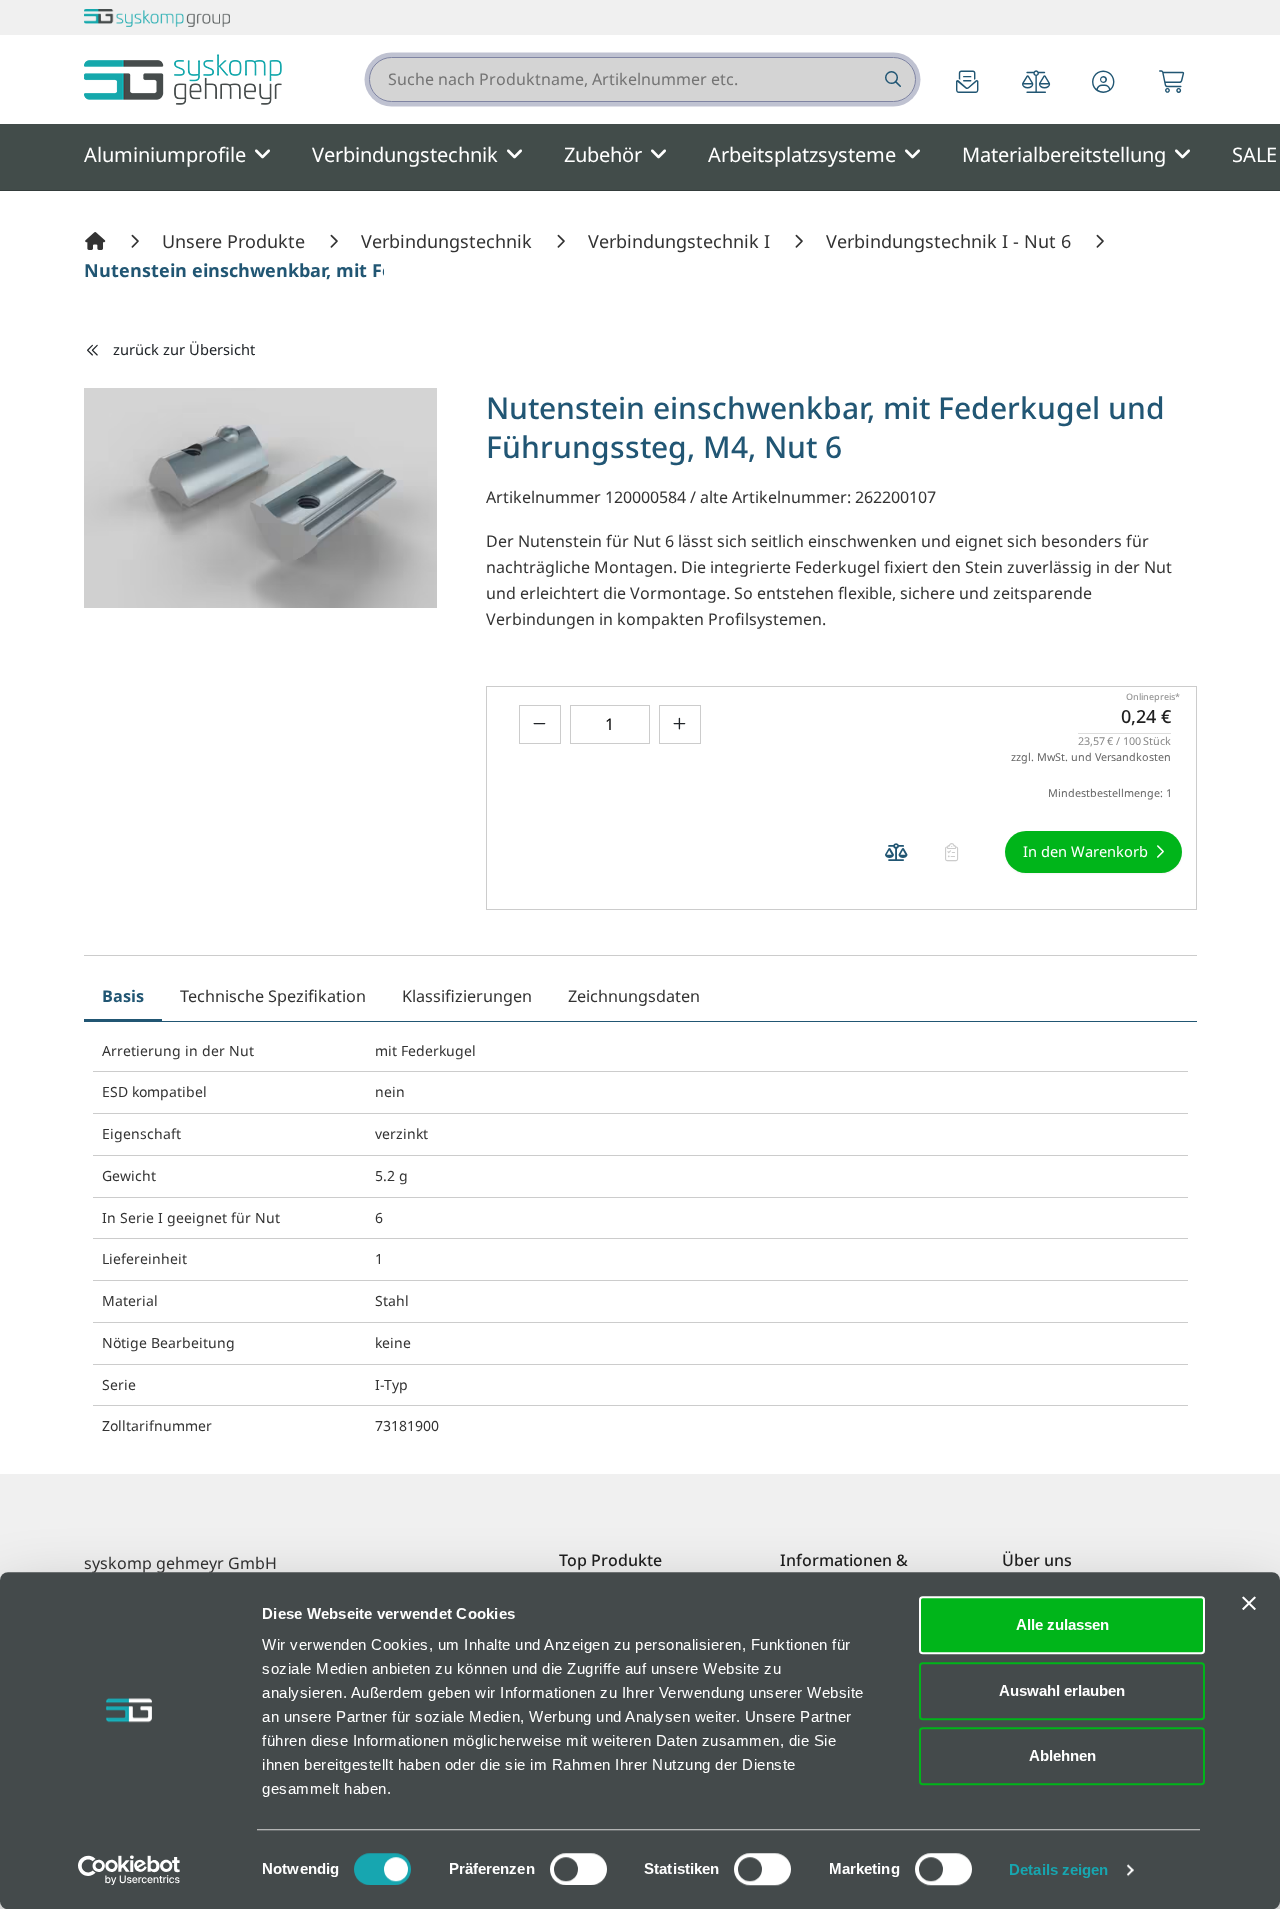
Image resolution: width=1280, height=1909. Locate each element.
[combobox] (642, 79)
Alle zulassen (1062, 1624)
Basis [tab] (123, 996)
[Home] (98, 241)
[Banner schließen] (1249, 1603)
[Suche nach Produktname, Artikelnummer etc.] (891, 79)
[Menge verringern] (540, 724)
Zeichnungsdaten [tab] (634, 996)
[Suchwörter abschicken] (891, 79)
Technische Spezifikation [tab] (273, 996)
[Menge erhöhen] (680, 724)
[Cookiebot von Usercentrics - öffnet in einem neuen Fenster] (129, 1870)
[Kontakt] (968, 83)
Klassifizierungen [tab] (467, 996)
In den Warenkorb (1085, 851)
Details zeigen (1058, 1869)
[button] (1104, 83)
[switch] (578, 1869)
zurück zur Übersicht (184, 349)
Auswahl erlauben (1062, 1690)
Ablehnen (1062, 1755)
